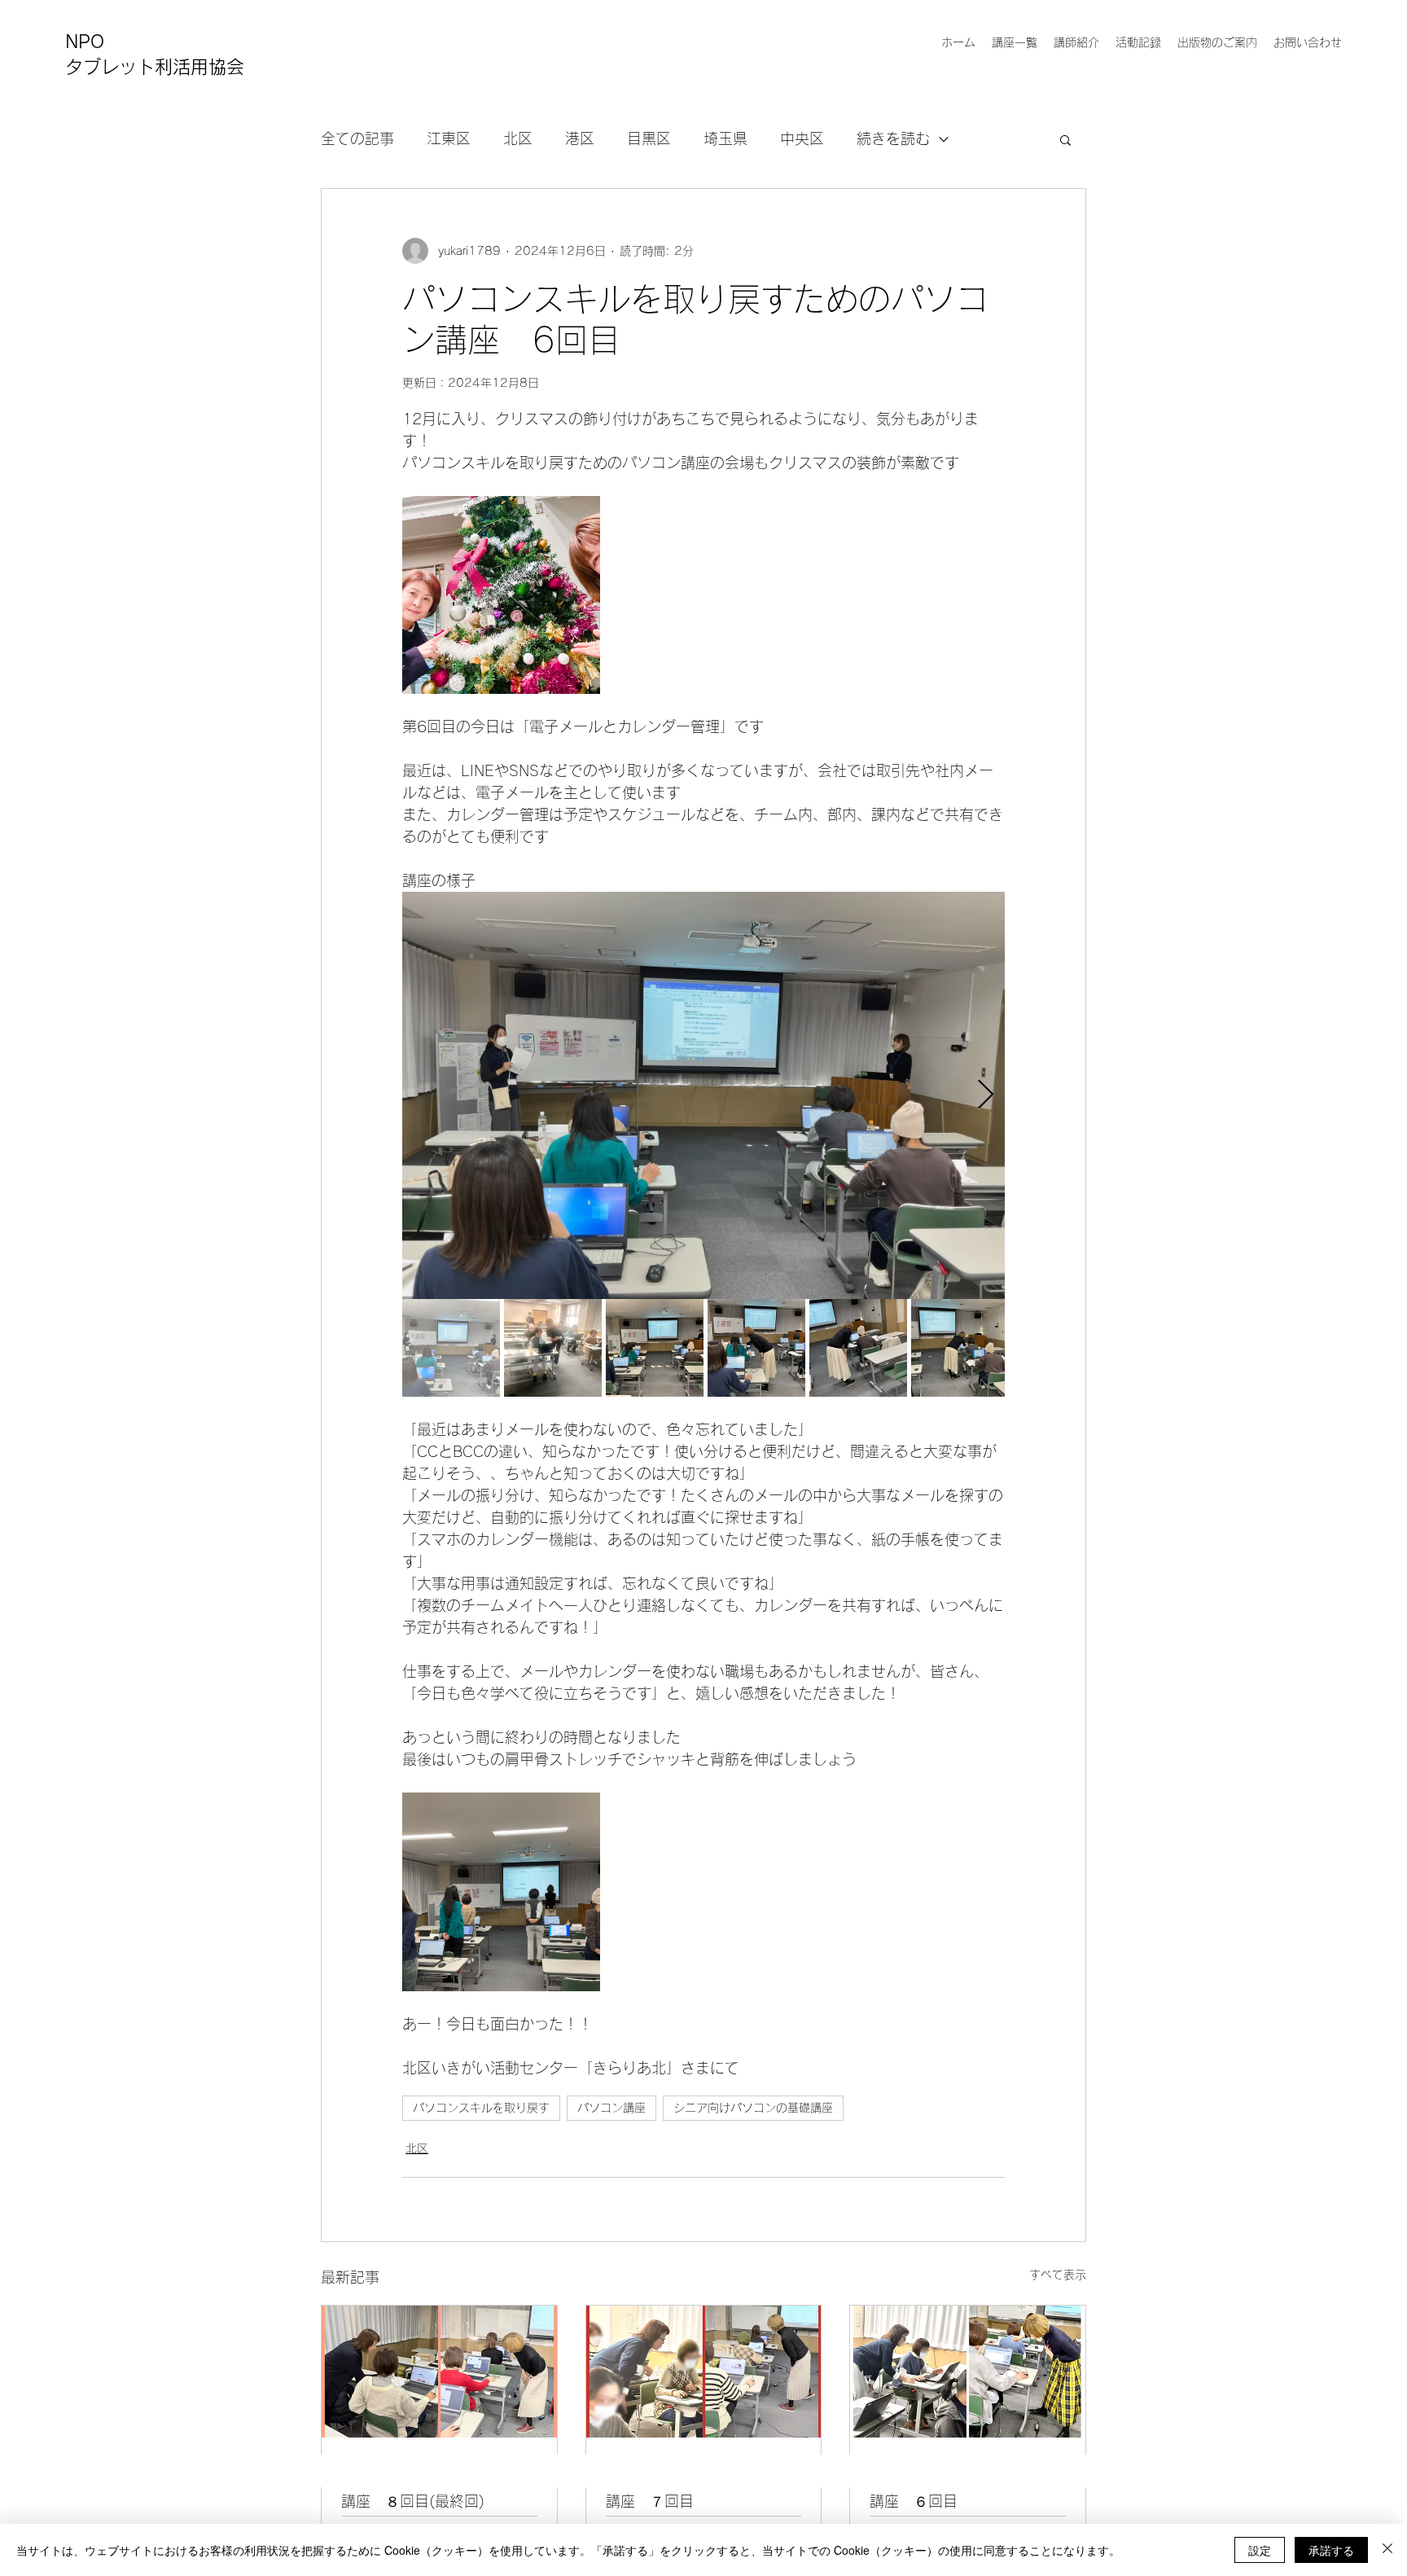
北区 (518, 138)
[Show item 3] (655, 1348)
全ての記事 (357, 138)
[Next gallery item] (986, 1096)
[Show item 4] (756, 1348)
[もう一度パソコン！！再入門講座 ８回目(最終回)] (439, 2372)
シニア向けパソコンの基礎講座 (753, 2108)
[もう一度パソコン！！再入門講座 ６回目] (968, 2372)
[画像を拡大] (501, 595)
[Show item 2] (553, 1348)
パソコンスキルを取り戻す (481, 2108)
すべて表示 (1058, 2275)
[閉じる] (1387, 2550)
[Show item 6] (960, 1348)
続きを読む (893, 138)
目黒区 (649, 138)
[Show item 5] (858, 1348)
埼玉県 (725, 138)
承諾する (1331, 2550)
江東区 (449, 138)
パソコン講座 (611, 2108)
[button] (1065, 139)
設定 (1260, 2550)
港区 (580, 138)
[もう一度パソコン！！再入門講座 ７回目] (704, 2372)
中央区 (802, 138)
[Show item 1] (451, 1348)
